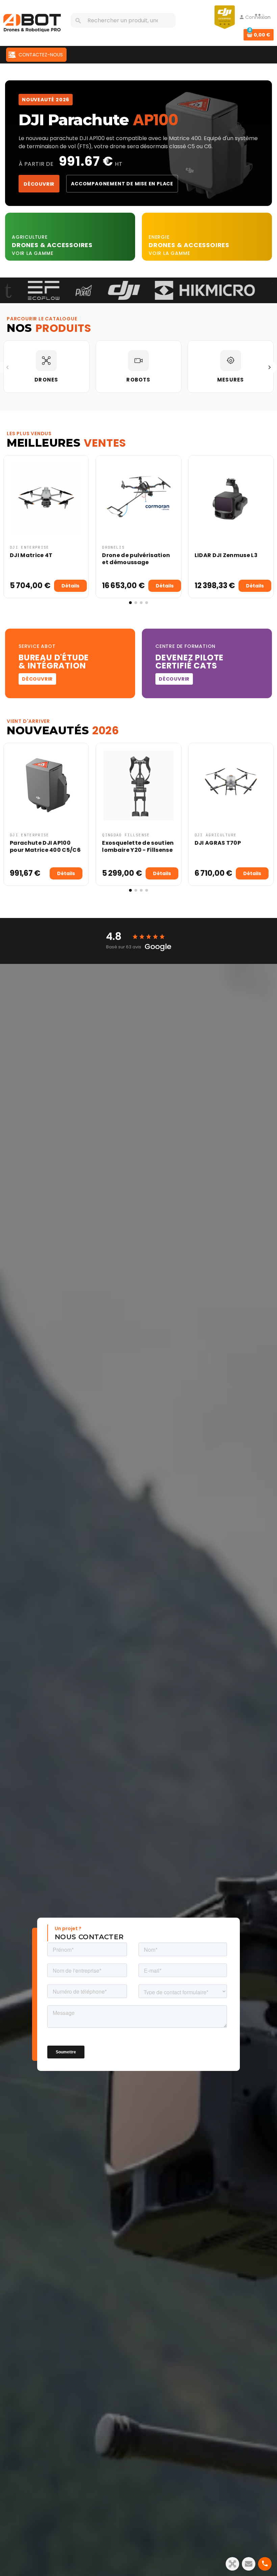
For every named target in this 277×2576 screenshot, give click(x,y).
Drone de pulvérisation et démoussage (136, 559)
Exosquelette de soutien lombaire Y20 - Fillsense (138, 846)
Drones (26, 245)
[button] (10, 530)
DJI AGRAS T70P (218, 843)
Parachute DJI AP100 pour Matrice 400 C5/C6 (45, 846)
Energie (159, 237)
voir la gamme (32, 253)
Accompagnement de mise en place (122, 184)
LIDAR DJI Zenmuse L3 (226, 555)
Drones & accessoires (189, 245)
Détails (70, 586)
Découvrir (39, 184)
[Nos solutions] (232, 2564)
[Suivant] (270, 367)
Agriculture (30, 237)
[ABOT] (32, 23)
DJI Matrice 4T (31, 555)
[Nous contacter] (249, 2564)
